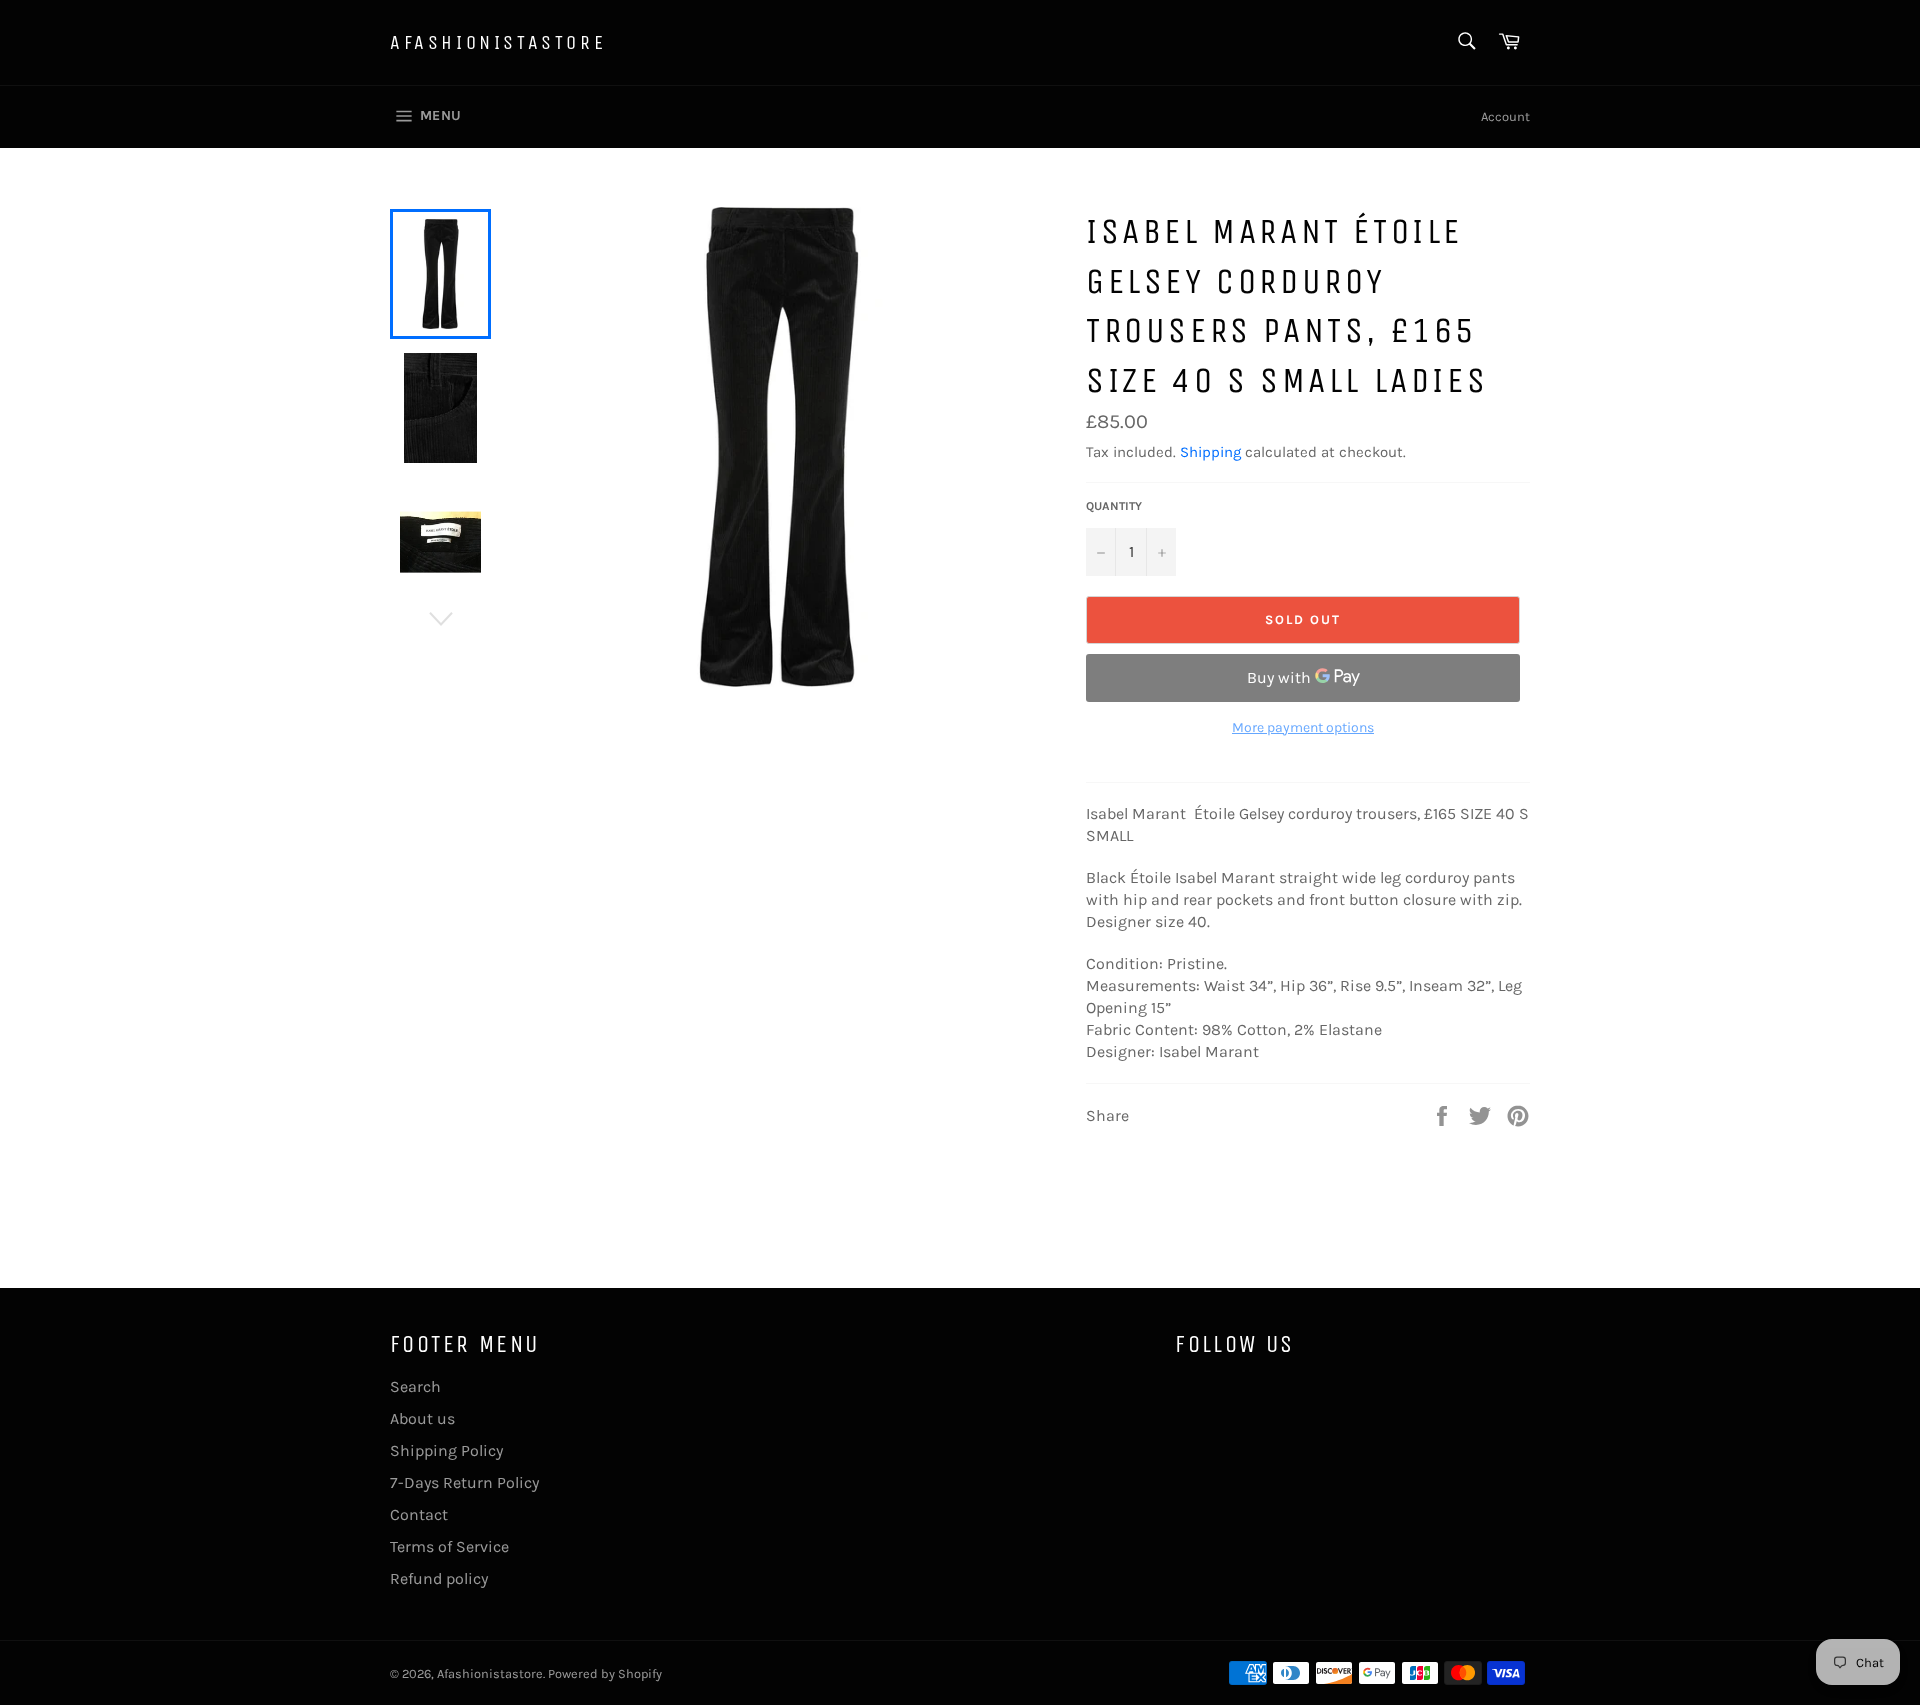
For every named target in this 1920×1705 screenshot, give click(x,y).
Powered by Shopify (605, 1673)
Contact (419, 1514)
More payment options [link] (1303, 727)
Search (415, 1386)
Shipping (1210, 452)
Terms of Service (449, 1546)
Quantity (1114, 506)
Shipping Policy (446, 1450)
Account (1505, 116)
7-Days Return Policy (464, 1482)
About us (422, 1418)
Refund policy (439, 1578)
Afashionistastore (498, 42)
